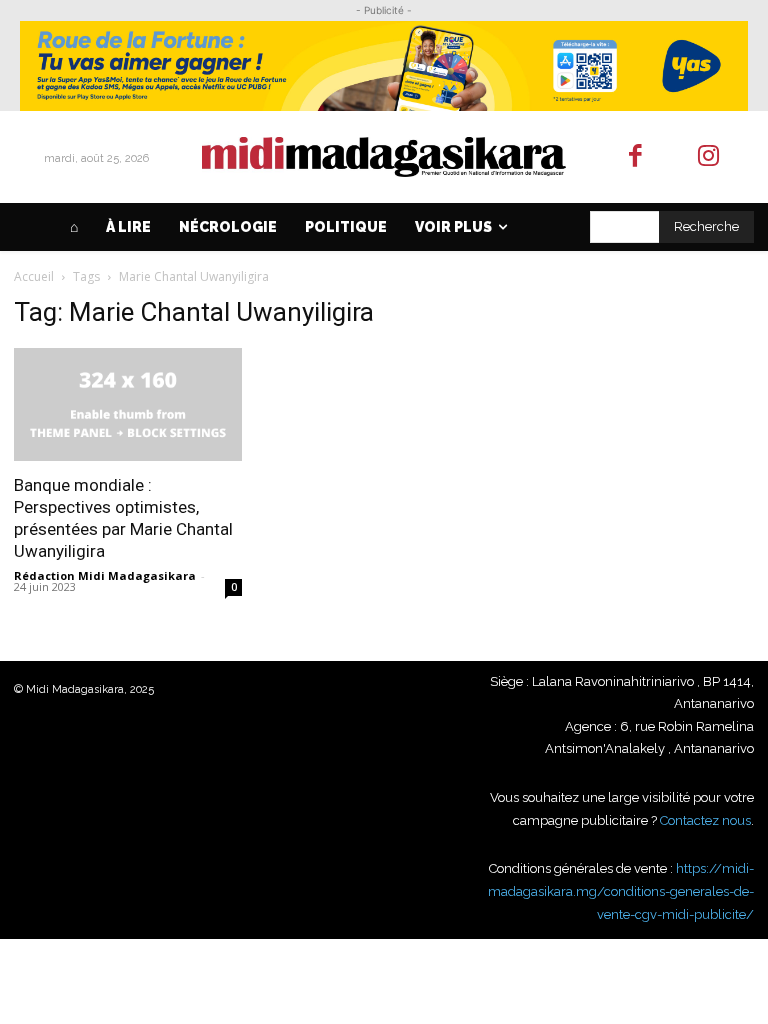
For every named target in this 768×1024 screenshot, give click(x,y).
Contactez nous (705, 820)
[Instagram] (708, 157)
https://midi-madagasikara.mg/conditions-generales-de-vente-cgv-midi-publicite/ (621, 891)
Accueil (34, 276)
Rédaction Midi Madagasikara (105, 575)
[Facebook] (636, 157)
